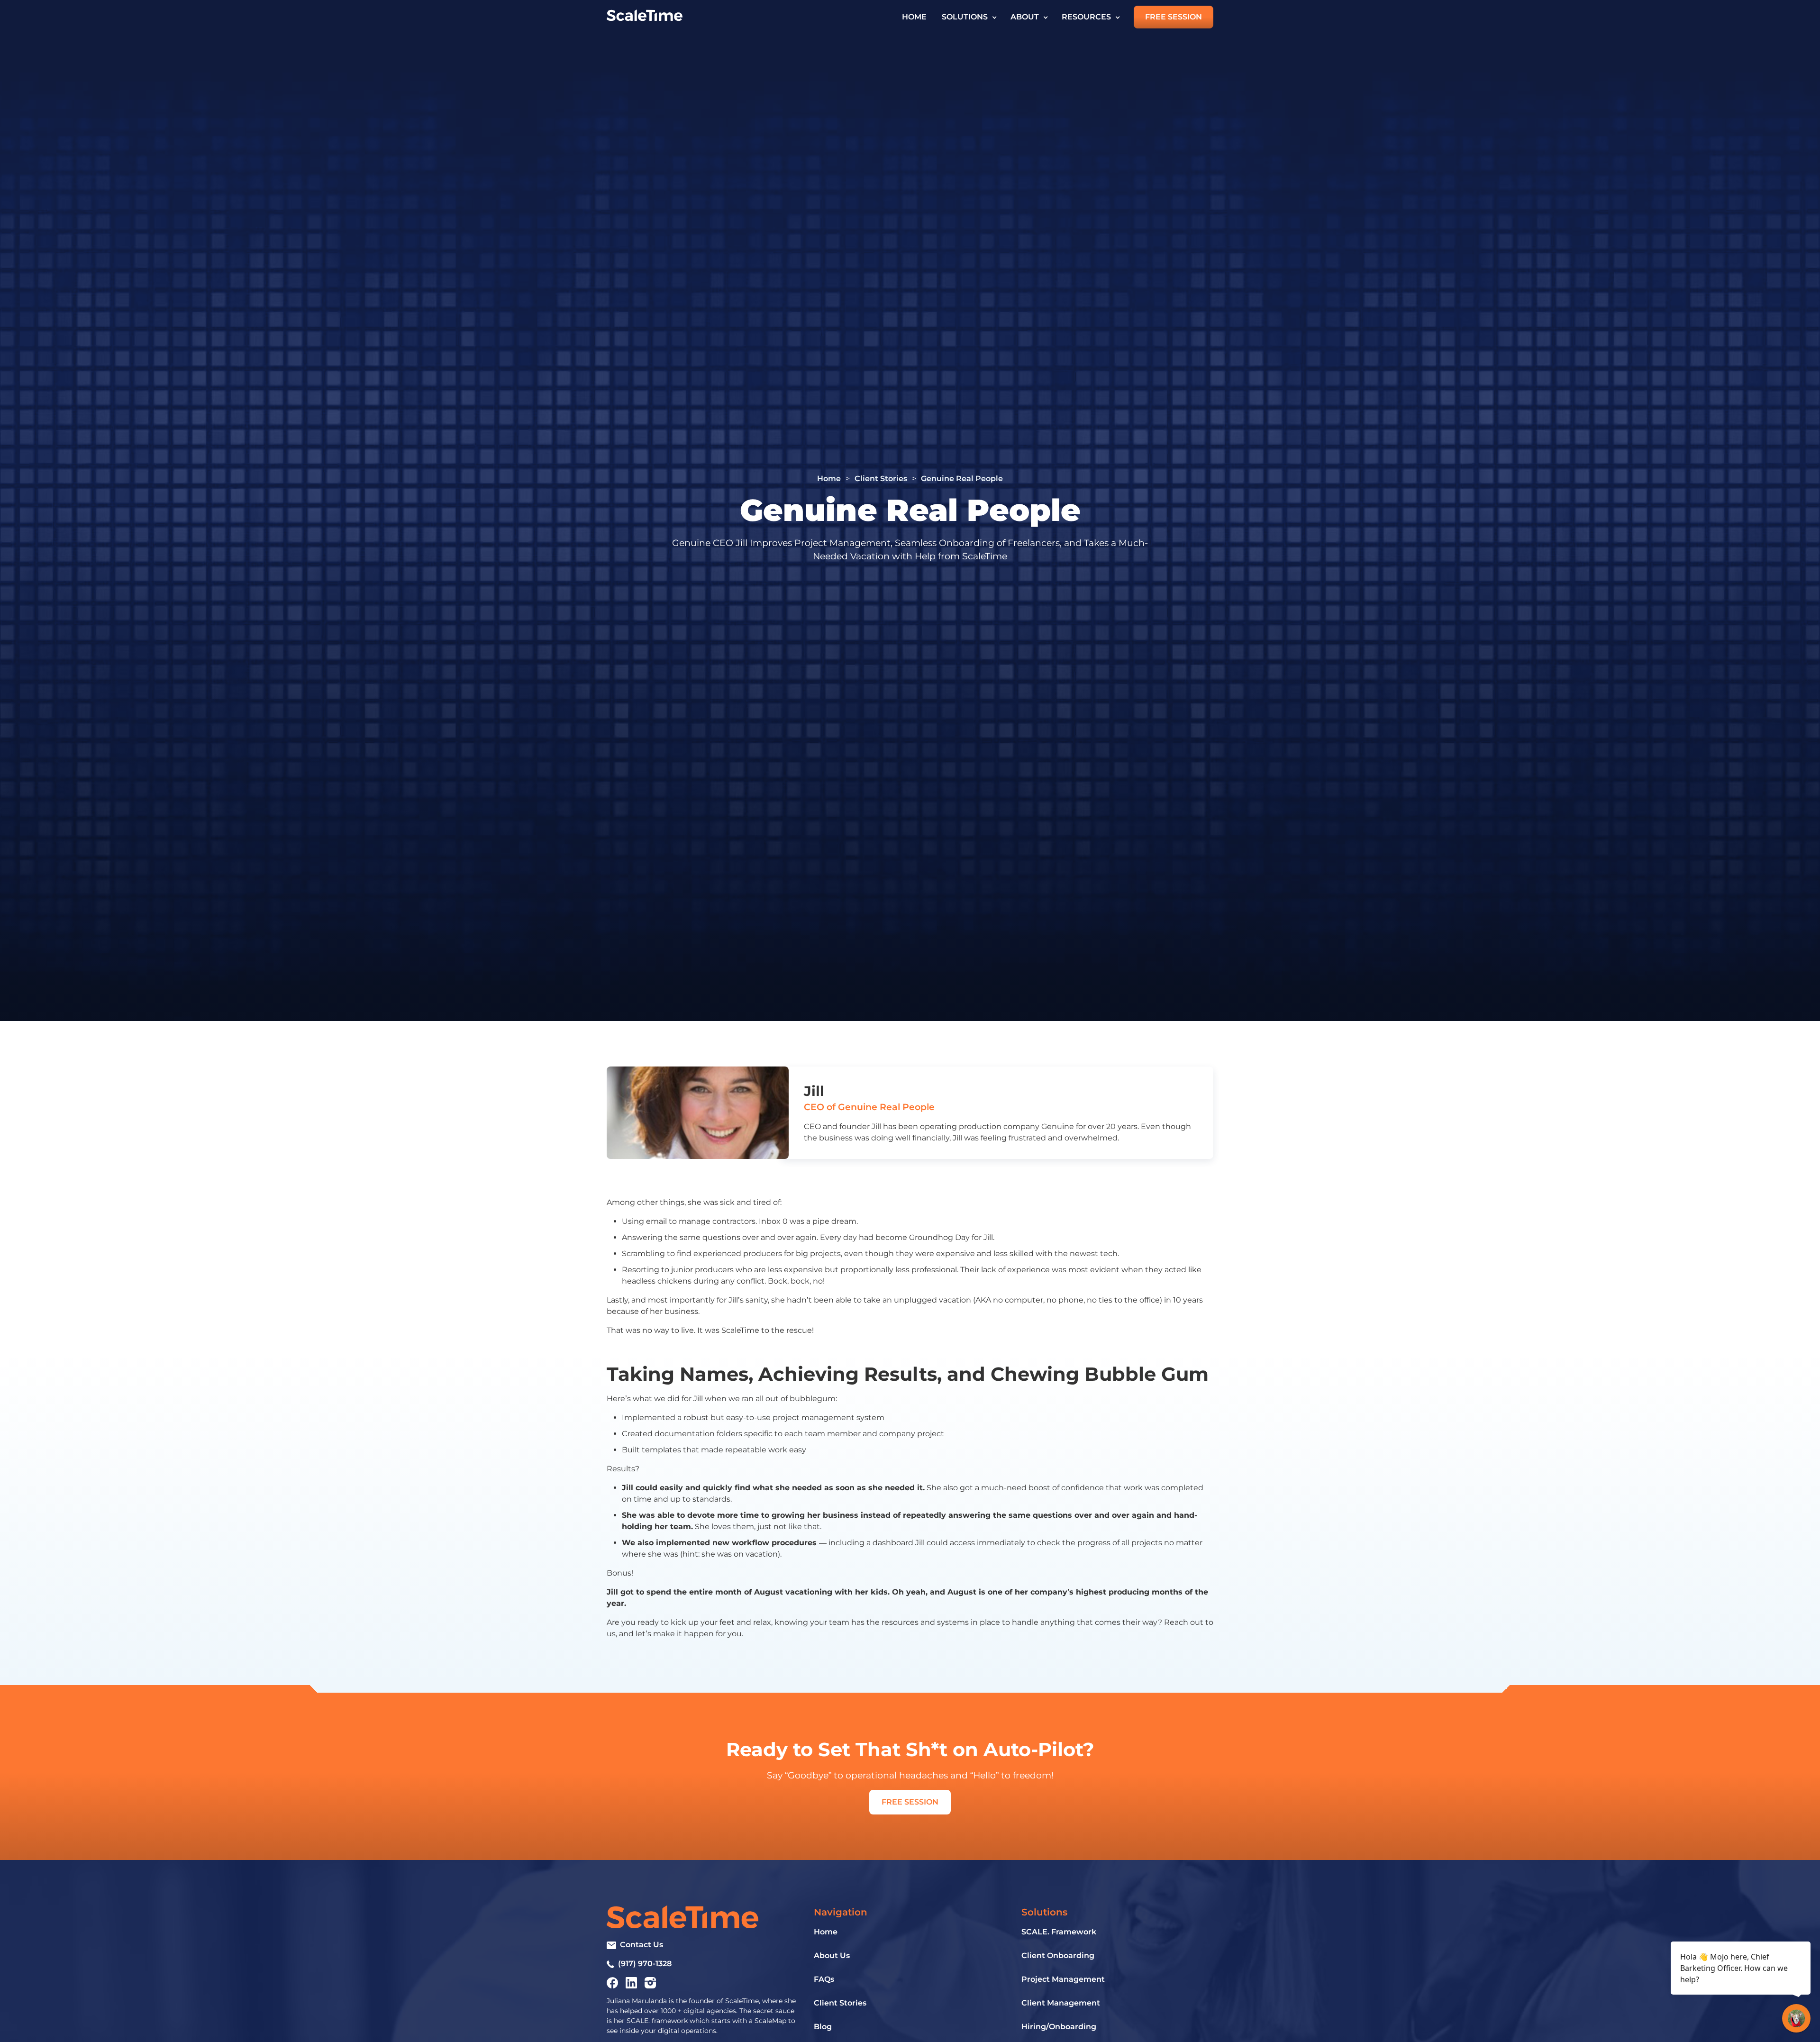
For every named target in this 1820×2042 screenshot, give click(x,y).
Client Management (1061, 2003)
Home (914, 17)
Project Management (1063, 1979)
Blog (823, 2027)
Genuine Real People (962, 479)
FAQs (824, 1979)
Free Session (1174, 17)
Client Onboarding (1058, 1955)
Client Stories (881, 479)
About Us (832, 1955)
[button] (969, 17)
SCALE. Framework (1059, 1932)
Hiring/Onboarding (1059, 2027)
